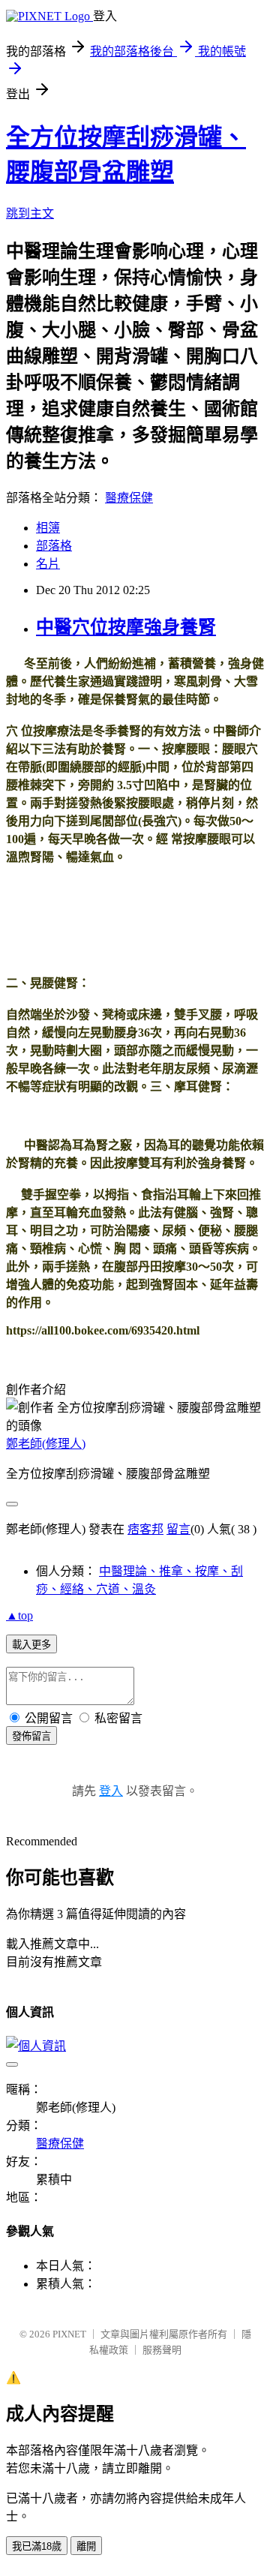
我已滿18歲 (37, 2546)
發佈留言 (31, 1736)
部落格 (54, 546)
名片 (48, 564)
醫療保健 (129, 498)
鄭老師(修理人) (46, 1444)
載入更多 (31, 1645)
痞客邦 (145, 1529)
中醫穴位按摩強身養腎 (126, 627)
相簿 (48, 528)
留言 (178, 1529)
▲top (19, 1615)
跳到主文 (30, 213)
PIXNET (69, 2334)
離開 (86, 2546)
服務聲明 (162, 2350)
